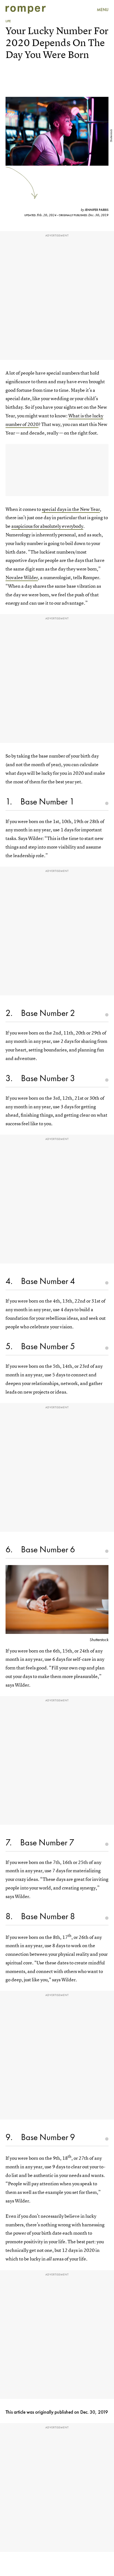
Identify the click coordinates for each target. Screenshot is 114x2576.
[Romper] (26, 10)
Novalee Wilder (22, 577)
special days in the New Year (71, 509)
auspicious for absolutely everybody (47, 526)
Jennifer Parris (97, 210)
